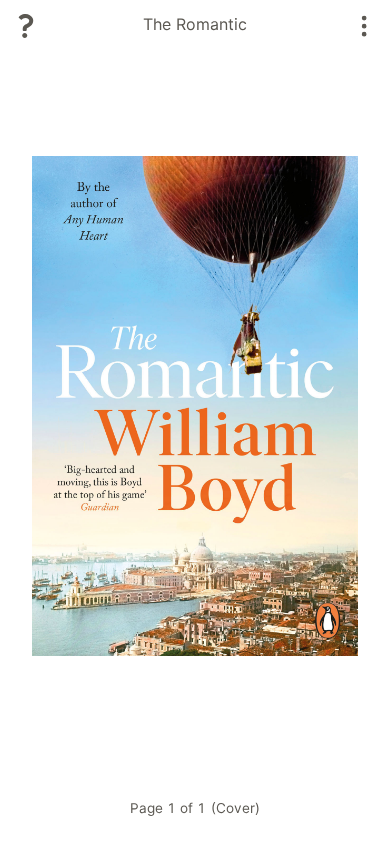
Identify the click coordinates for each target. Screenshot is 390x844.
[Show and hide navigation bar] (364, 26)
